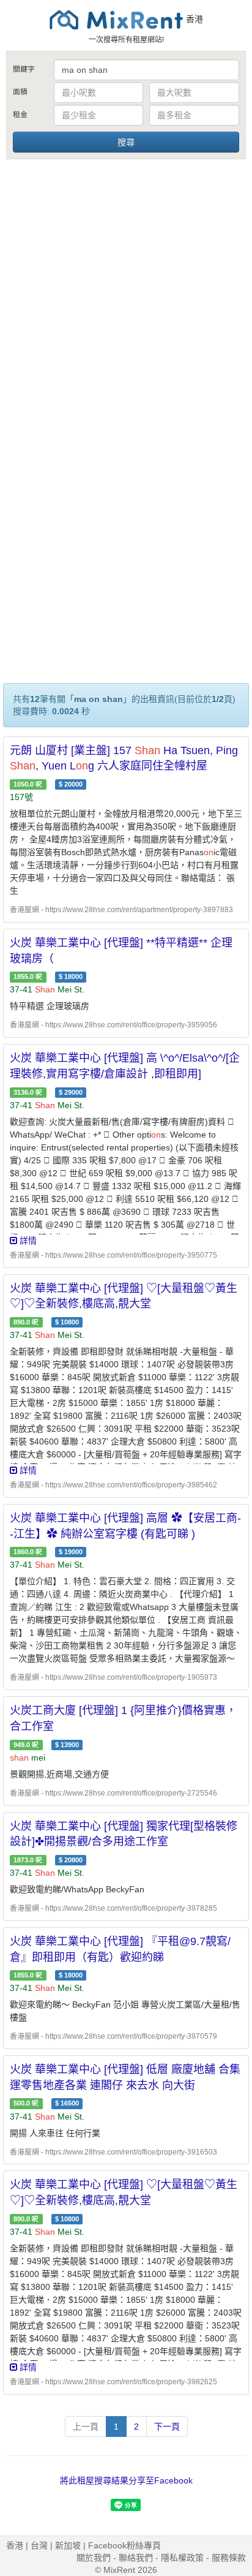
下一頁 (167, 2427)
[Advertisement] (126, 293)
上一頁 (86, 2427)
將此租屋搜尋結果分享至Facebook (126, 2480)
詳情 (27, 1241)
